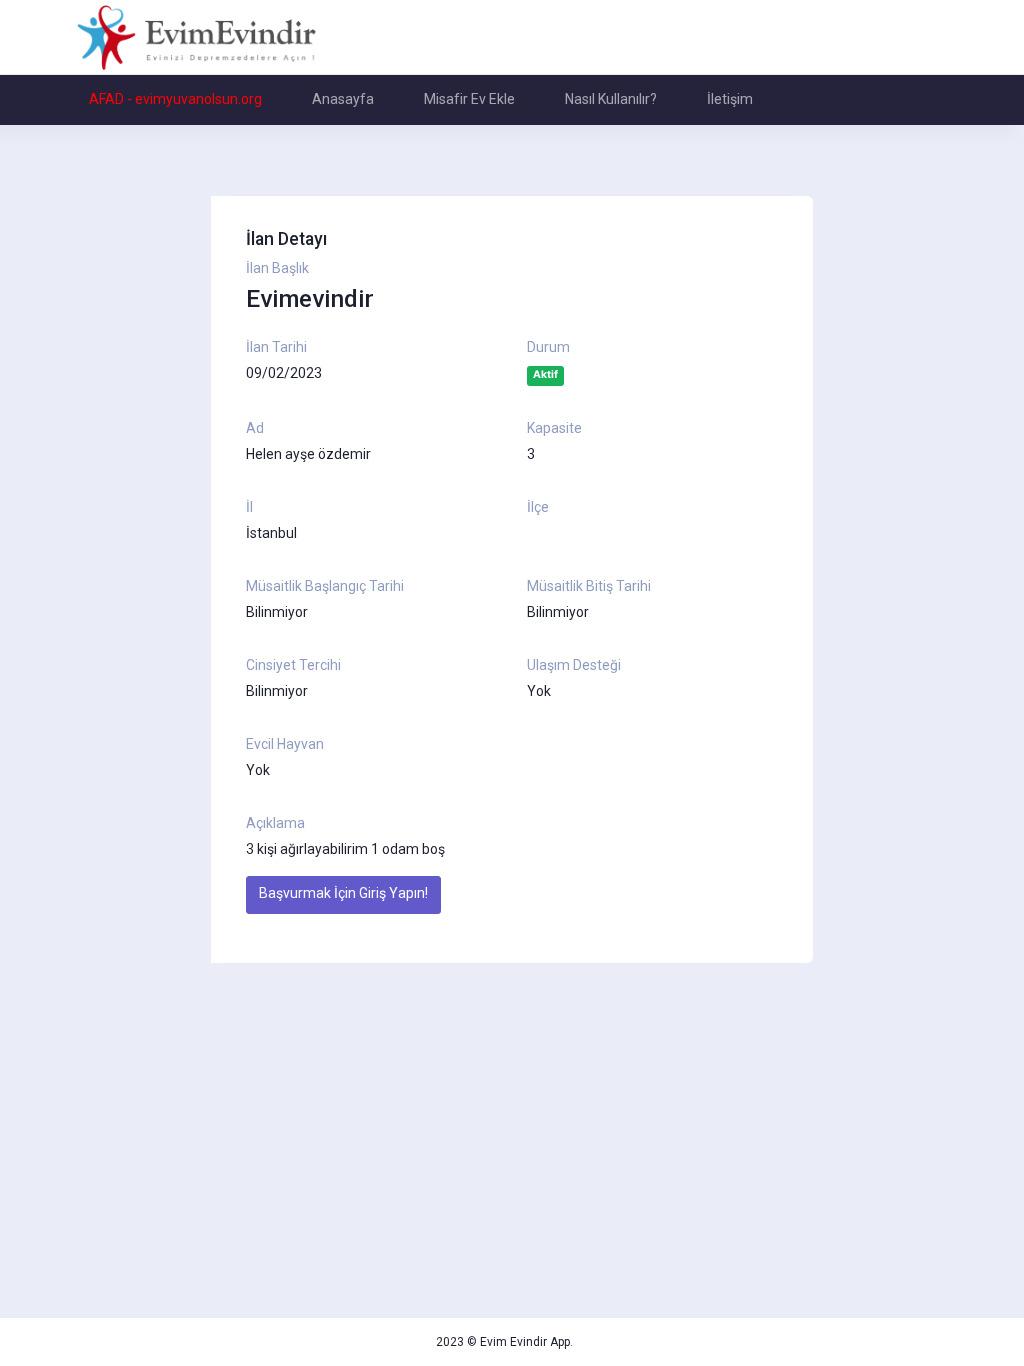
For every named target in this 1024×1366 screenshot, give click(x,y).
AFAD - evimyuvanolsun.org (175, 99)
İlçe (538, 507)
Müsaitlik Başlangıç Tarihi (325, 586)
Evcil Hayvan (285, 744)
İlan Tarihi (276, 347)
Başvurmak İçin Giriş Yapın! (343, 893)
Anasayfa (343, 99)
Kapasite (554, 428)
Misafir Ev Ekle (469, 99)
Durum (548, 347)
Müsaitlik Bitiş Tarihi (589, 586)
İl (249, 507)
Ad (255, 428)
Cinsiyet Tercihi (293, 665)
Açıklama (275, 823)
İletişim (730, 99)
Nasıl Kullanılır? (611, 99)
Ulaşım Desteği (574, 665)
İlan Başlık (277, 268)
